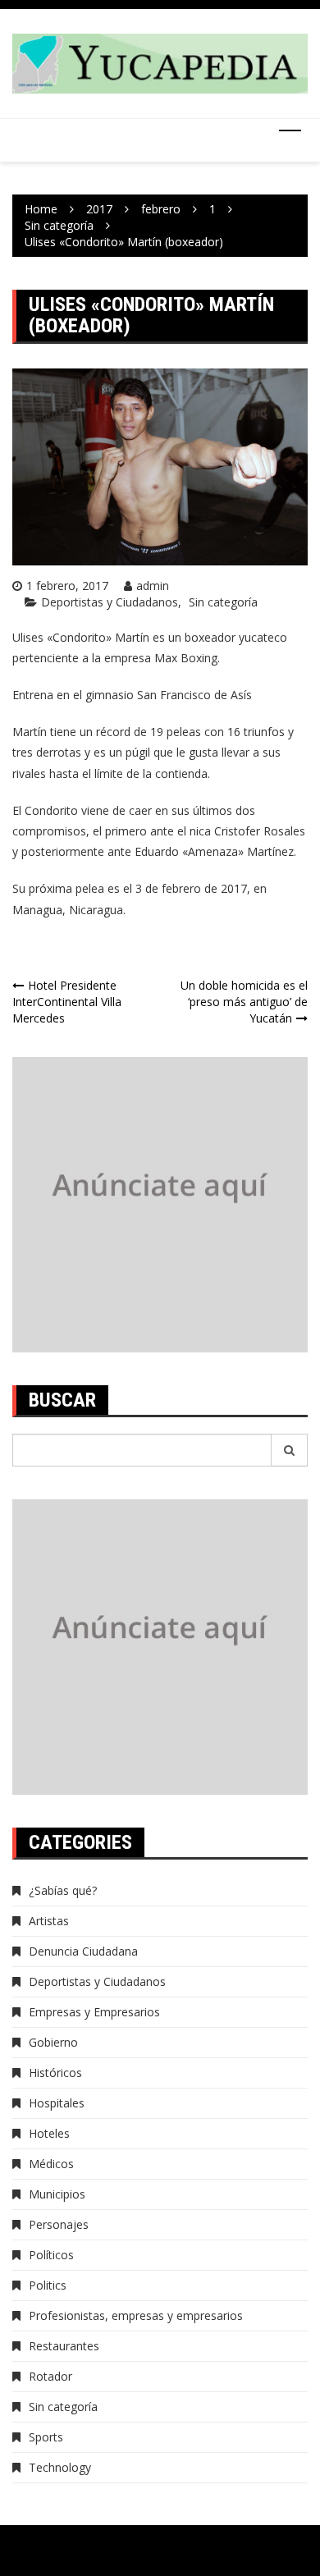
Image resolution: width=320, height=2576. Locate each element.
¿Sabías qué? (63, 1890)
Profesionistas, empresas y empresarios (136, 2315)
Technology (60, 2467)
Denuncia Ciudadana (83, 1951)
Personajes (59, 2224)
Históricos (55, 2073)
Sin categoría (223, 602)
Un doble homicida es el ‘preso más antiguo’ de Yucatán (244, 1002)
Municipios (57, 2194)
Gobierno (53, 2042)
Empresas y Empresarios (94, 2012)
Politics (48, 2285)
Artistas (49, 1921)
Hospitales (57, 2103)
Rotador (50, 2376)
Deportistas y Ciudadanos (110, 602)
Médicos (51, 2164)
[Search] (290, 1450)
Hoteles (49, 2133)
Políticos (51, 2255)
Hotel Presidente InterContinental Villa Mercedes (67, 1002)
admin (153, 586)
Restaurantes (64, 2346)
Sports (46, 2437)
